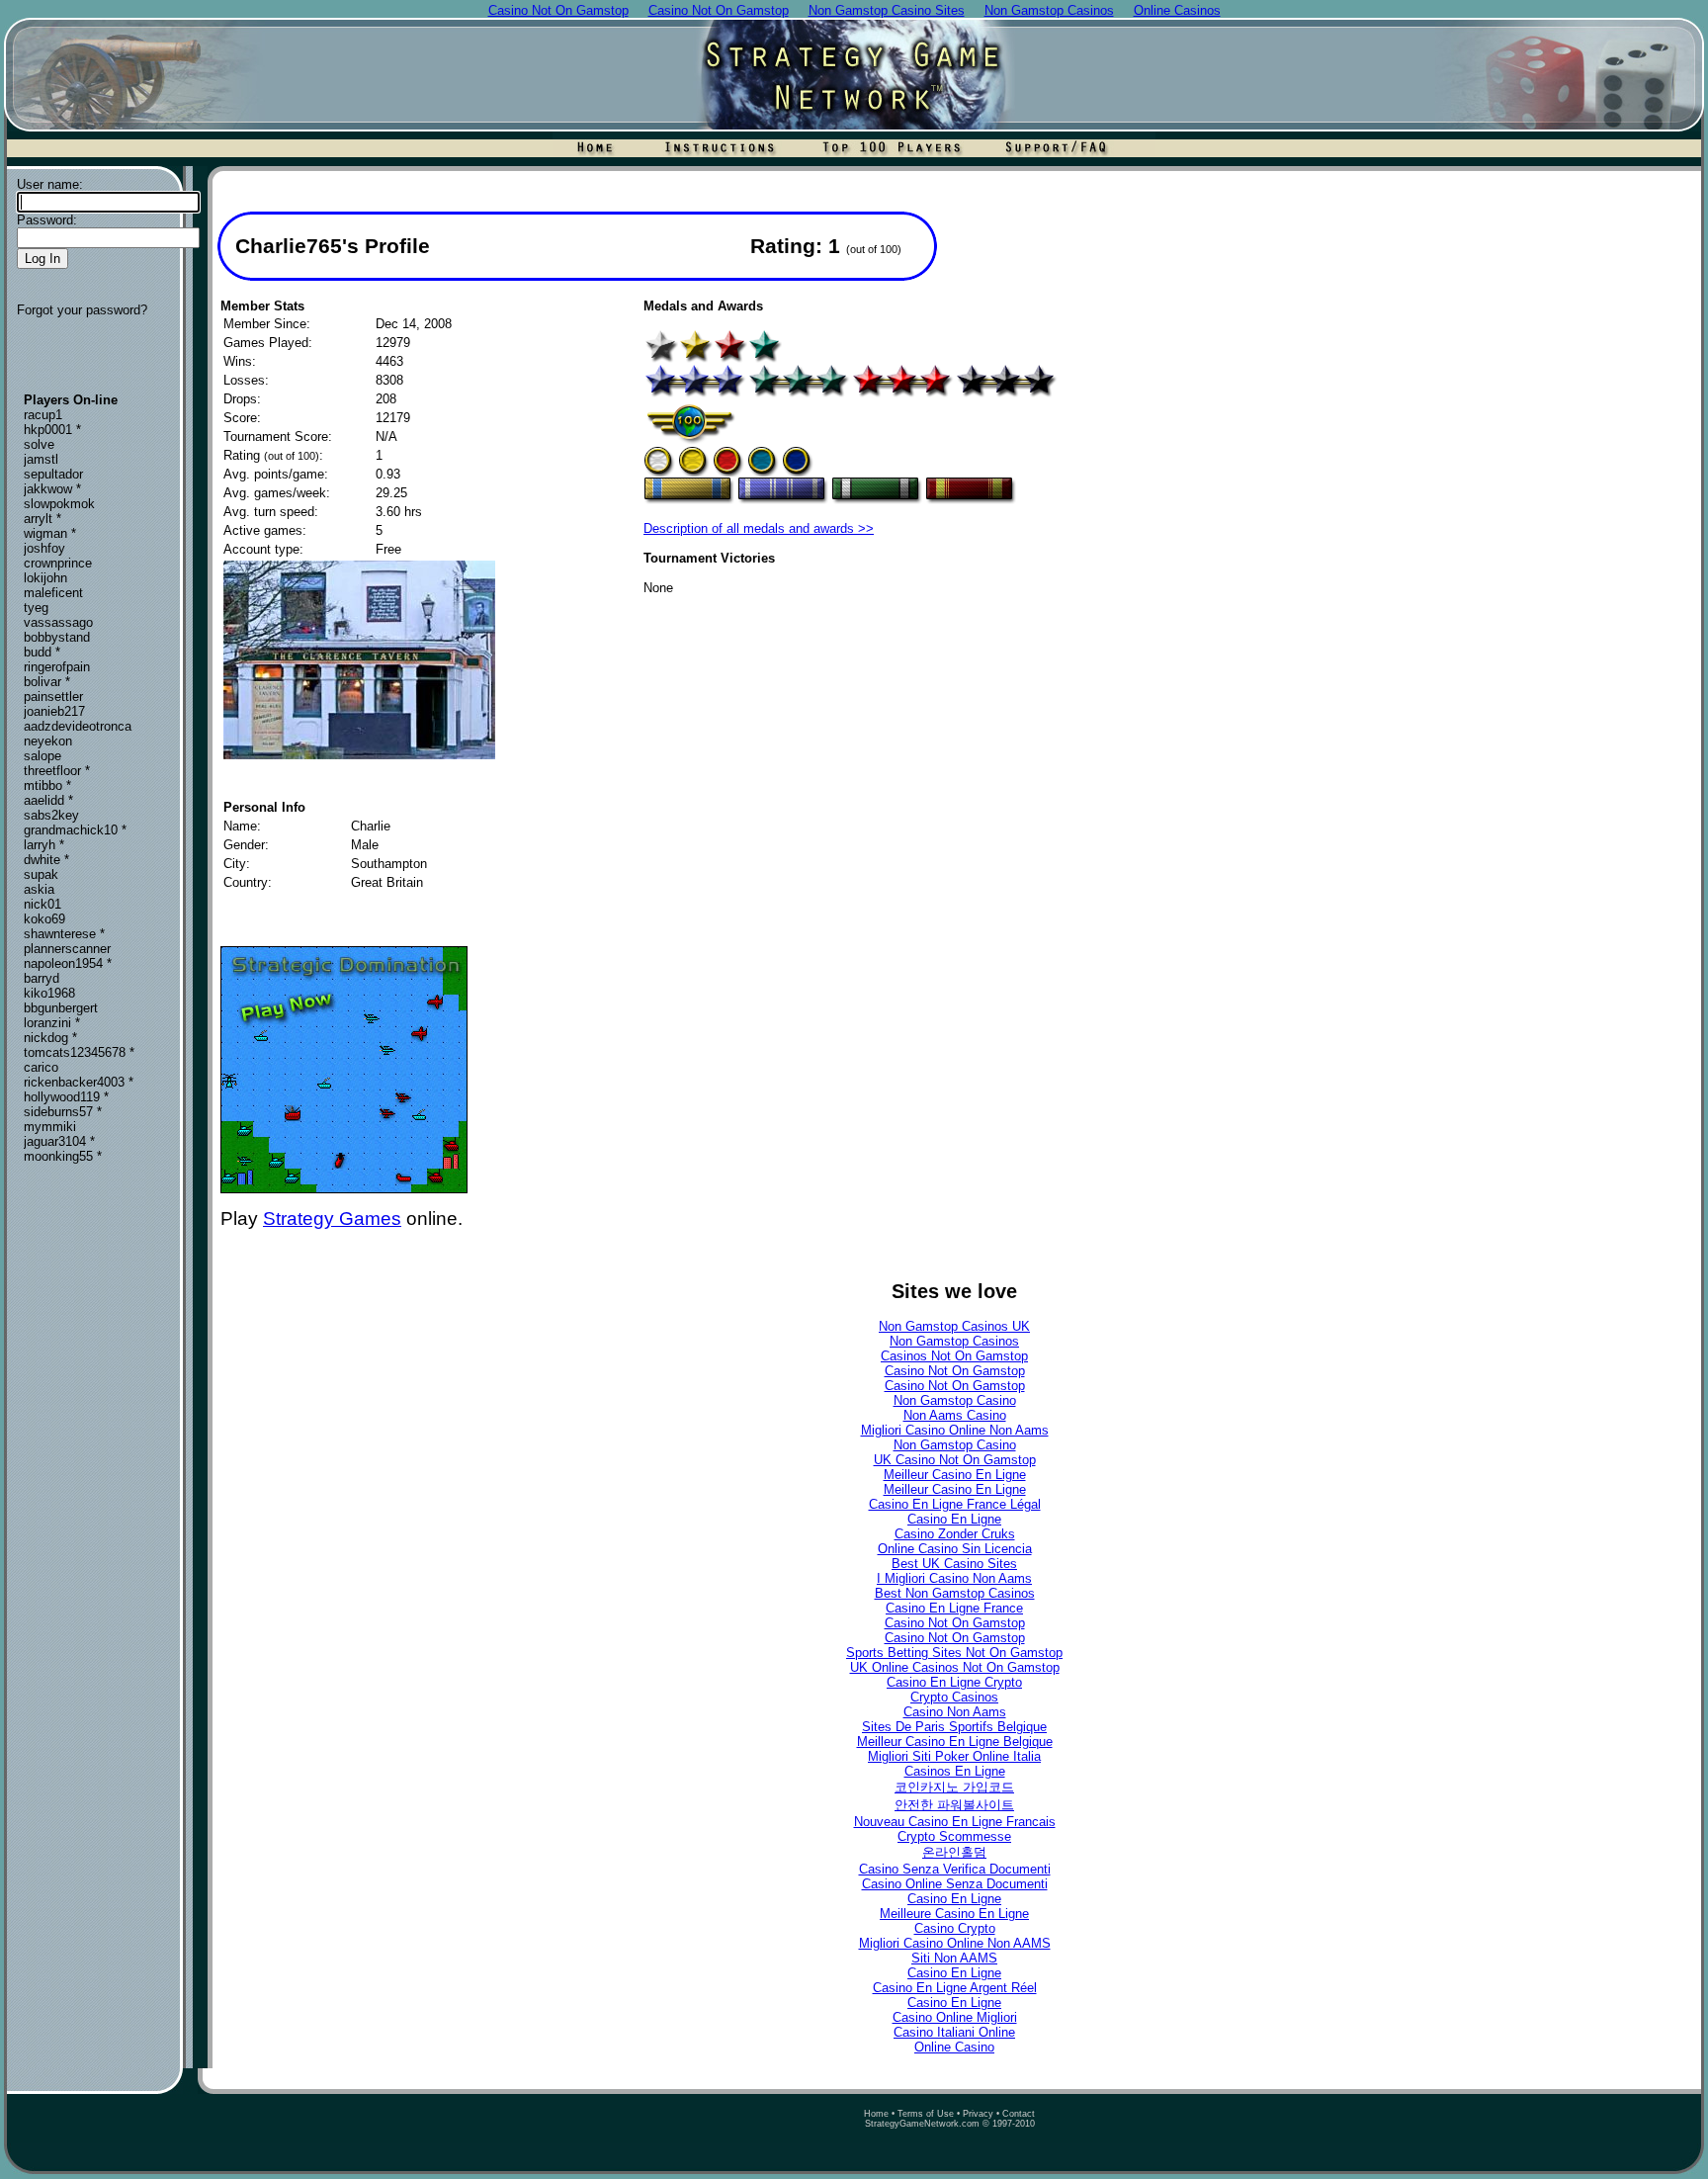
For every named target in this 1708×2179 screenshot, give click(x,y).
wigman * (50, 533)
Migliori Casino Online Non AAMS (955, 1943)
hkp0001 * (52, 430)
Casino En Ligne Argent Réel (955, 1988)
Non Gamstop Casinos (954, 1341)
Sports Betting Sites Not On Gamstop (954, 1653)
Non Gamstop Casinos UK (954, 1326)
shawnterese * (64, 934)
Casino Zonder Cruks (955, 1534)
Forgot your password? (82, 310)
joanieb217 (54, 711)
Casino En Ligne (954, 1519)
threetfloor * (57, 771)
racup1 (43, 415)
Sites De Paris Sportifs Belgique (954, 1727)
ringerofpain (57, 667)
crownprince (58, 563)
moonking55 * (63, 1156)
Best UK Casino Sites (954, 1564)
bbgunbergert (61, 1008)
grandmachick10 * (75, 830)
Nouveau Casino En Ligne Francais (955, 1822)
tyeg (36, 608)
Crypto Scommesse (954, 1836)
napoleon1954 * (68, 963)
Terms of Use (926, 2114)
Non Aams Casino (955, 1415)
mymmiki (50, 1127)
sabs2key (51, 815)
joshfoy (44, 548)
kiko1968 (49, 993)
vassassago (58, 622)
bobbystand (57, 637)
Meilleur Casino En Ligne (955, 1475)
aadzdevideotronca (78, 726)
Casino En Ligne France (954, 1608)
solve (39, 444)
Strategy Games (332, 1219)
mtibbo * (47, 785)
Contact (1019, 2114)
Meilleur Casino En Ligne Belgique (955, 1742)
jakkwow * (52, 489)
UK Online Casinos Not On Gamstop (955, 1667)
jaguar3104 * (59, 1141)
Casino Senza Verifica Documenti (955, 1869)
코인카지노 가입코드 (954, 1787)
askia (39, 889)
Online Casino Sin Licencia (955, 1549)
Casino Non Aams (955, 1712)
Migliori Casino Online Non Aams (955, 1430)
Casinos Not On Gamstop (954, 1356)
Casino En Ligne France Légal (955, 1504)
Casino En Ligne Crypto (954, 1682)
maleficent (53, 593)
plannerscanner (67, 949)
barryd (42, 978)
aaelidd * (48, 800)
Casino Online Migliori (955, 2017)
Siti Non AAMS (954, 1958)
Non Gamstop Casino (955, 1400)
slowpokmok (59, 504)
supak (41, 874)
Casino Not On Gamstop (955, 1371)
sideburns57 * (63, 1112)
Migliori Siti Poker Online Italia (954, 1756)
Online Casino (954, 2047)
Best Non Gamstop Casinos (955, 1593)
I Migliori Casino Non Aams (954, 1578)
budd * (42, 652)
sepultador (53, 474)
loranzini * (52, 1023)
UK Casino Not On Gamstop (955, 1460)
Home (876, 2114)
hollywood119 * (66, 1097)
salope (43, 756)
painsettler (53, 697)
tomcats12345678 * (79, 1052)
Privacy (978, 2114)
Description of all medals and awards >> (759, 528)
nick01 (43, 904)
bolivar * (47, 682)
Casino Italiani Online (954, 2032)
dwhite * (46, 860)
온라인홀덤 (954, 1852)
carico (41, 1067)
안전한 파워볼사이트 (954, 1805)
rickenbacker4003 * (79, 1082)
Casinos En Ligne (955, 1771)
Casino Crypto (955, 1928)
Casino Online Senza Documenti (955, 1884)
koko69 (44, 919)
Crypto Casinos (954, 1697)
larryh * (44, 845)
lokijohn (45, 578)
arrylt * (43, 519)
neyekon (48, 741)
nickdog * (50, 1038)
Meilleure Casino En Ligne (954, 1914)
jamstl (41, 459)
